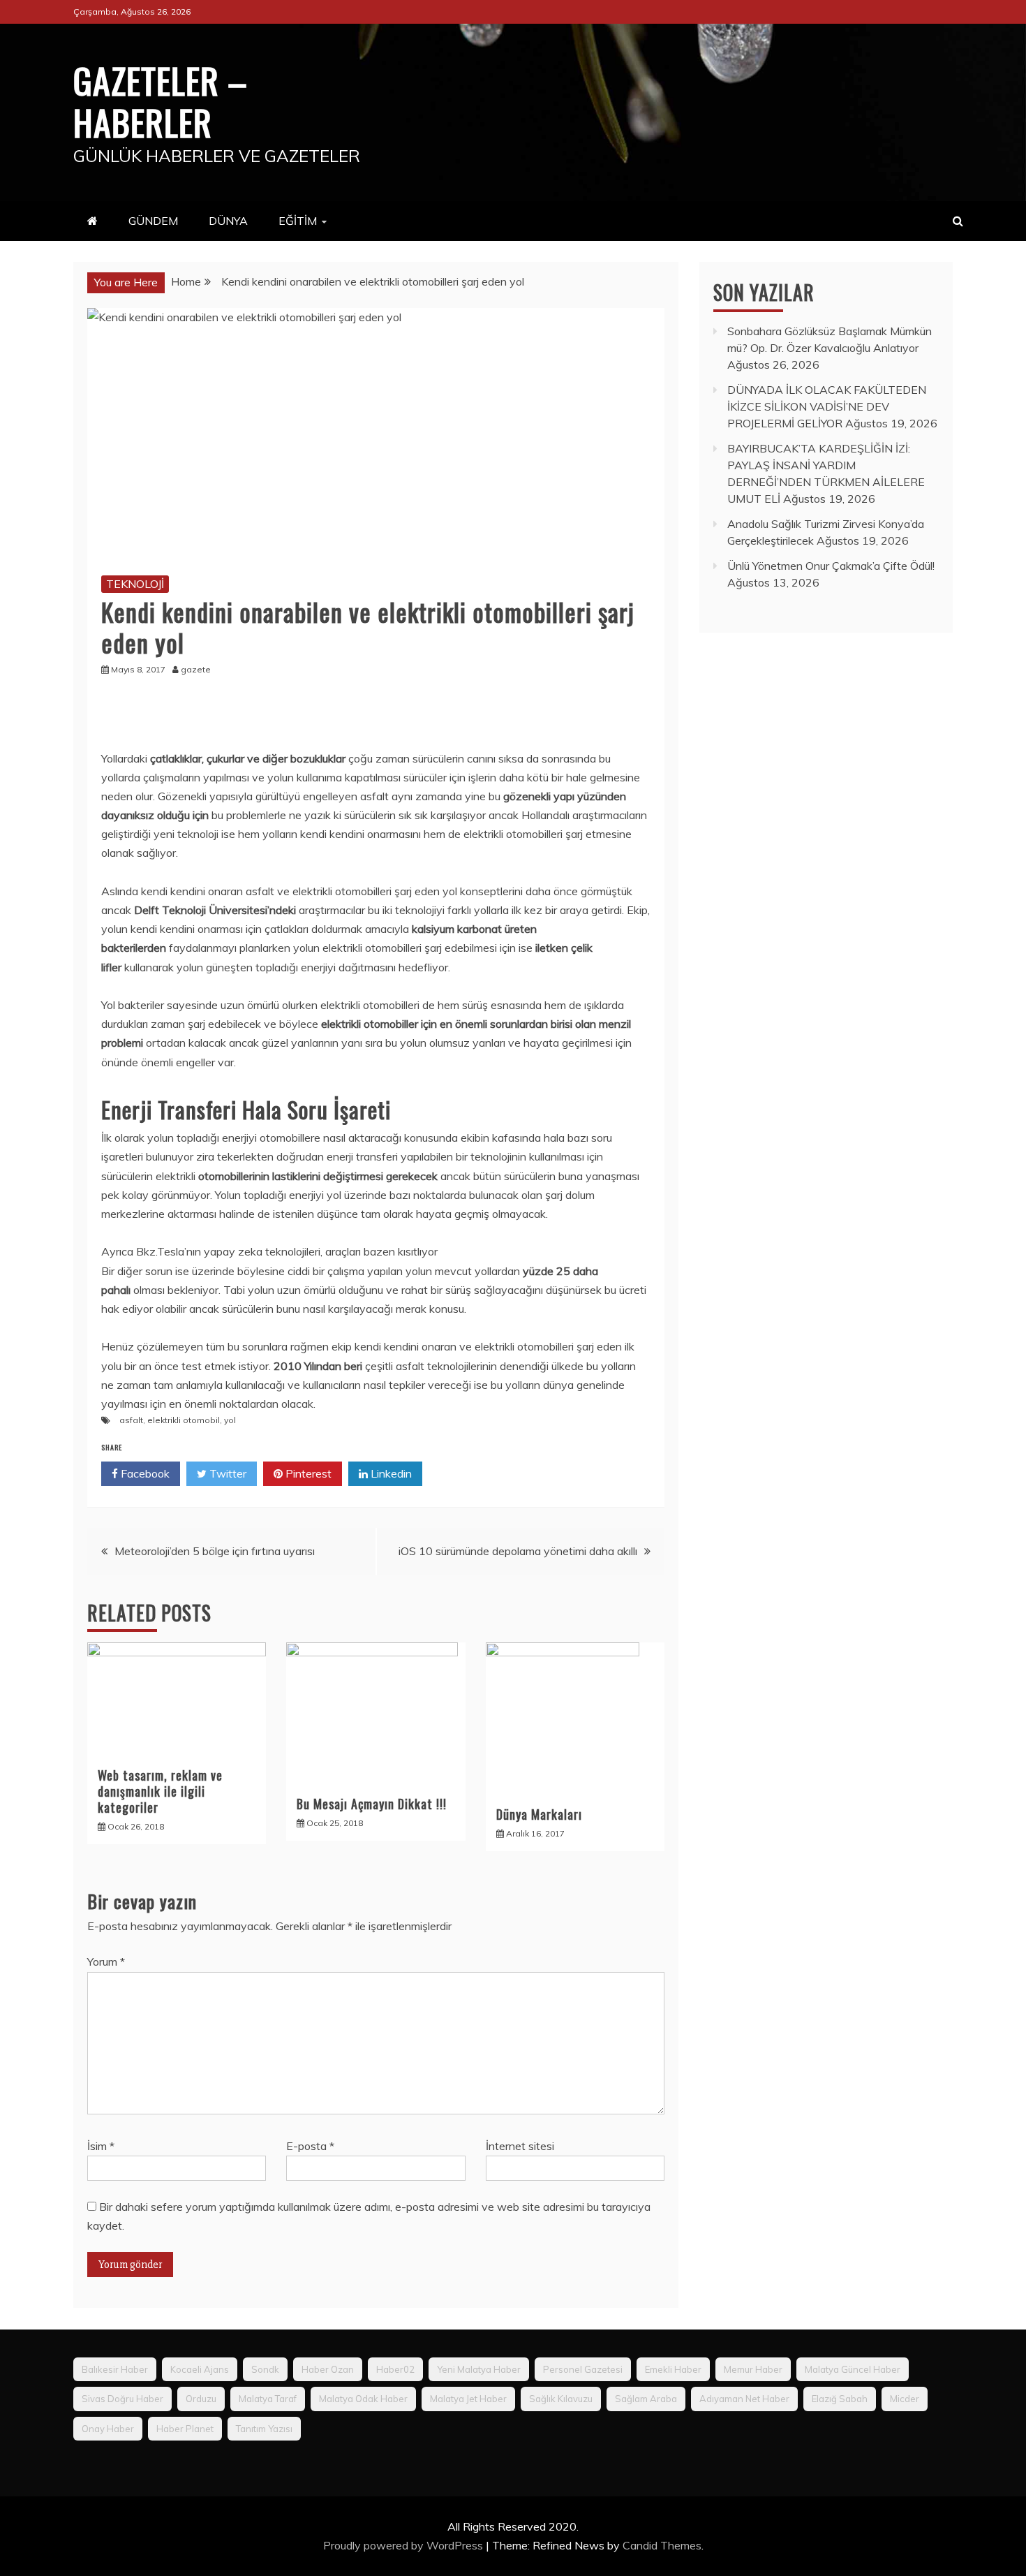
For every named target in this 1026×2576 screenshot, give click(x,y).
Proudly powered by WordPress (404, 2545)
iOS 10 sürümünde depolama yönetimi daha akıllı (518, 1551)
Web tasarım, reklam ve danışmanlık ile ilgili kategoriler (160, 1791)
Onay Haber (108, 2429)
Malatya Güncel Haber (853, 2369)
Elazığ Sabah (840, 2399)
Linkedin (390, 1473)
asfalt (131, 1420)
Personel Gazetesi (583, 2369)
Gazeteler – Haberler (161, 101)
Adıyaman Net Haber (744, 2399)
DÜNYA (228, 221)
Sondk (265, 2369)
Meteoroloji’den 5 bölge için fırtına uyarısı (215, 1551)
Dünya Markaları (539, 1814)
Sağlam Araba (646, 2399)
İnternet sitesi (520, 2146)
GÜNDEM (153, 221)
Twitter (226, 1473)
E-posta (310, 2146)
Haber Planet (185, 2429)
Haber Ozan (328, 2369)
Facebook (144, 1473)
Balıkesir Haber (115, 2369)
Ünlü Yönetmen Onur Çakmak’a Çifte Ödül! (831, 566)
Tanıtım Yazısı (264, 2429)
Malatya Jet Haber (468, 2399)
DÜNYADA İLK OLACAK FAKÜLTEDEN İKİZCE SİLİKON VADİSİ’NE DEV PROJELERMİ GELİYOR (827, 406)
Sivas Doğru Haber (122, 2399)
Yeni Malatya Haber (479, 2369)
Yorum (106, 1962)
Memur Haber (753, 2369)
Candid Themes (662, 2545)
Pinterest (307, 1473)
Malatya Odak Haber (363, 2399)
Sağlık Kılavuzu (561, 2399)
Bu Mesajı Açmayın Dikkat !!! (372, 1804)
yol (230, 1420)
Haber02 (395, 2369)
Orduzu (201, 2399)
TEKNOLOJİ (135, 584)
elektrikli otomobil (184, 1420)
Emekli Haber (673, 2369)
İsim (101, 2146)
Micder (905, 2399)
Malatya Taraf (268, 2399)
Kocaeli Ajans (200, 2369)
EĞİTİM (298, 221)
